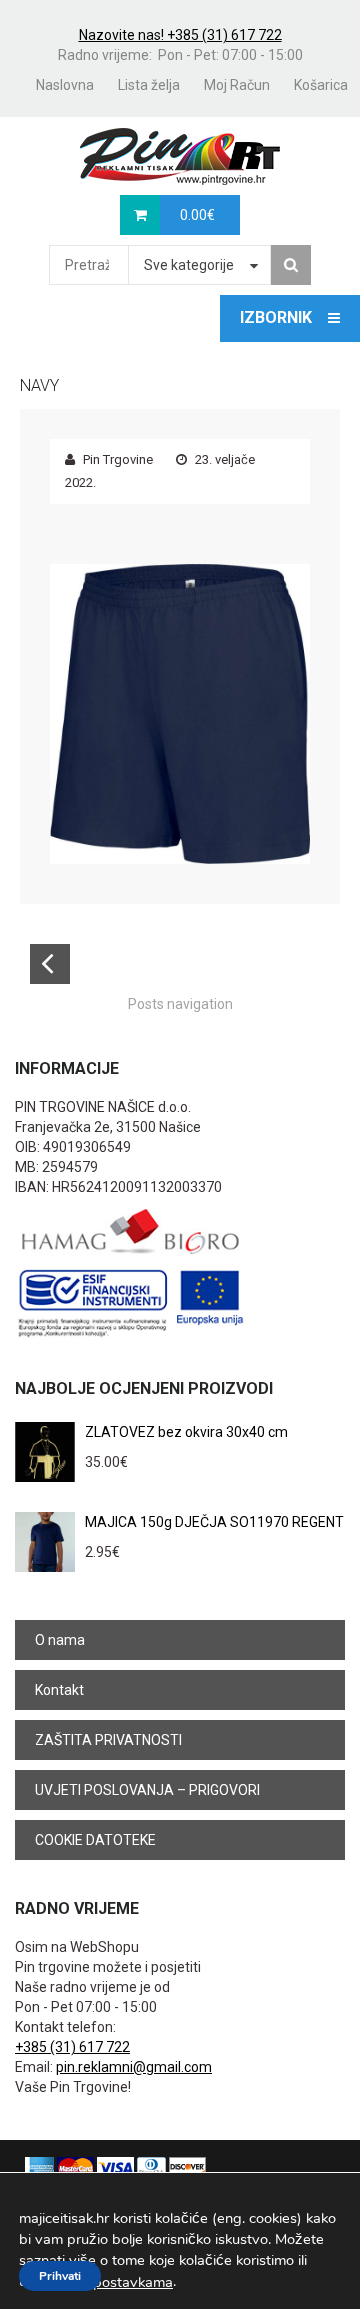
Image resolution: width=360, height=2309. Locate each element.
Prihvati (60, 2276)
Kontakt (59, 1690)
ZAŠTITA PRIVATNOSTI (108, 1740)
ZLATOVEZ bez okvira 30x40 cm (186, 1432)
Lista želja (149, 85)
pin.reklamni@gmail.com (134, 2067)
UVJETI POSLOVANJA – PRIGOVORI (147, 1790)
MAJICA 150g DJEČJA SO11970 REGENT (214, 1522)
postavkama (133, 2282)
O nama (60, 1640)
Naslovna (65, 85)
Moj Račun (237, 85)
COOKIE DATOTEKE (95, 1840)
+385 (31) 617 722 (72, 2047)
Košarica (321, 85)
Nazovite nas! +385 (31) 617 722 (180, 35)
